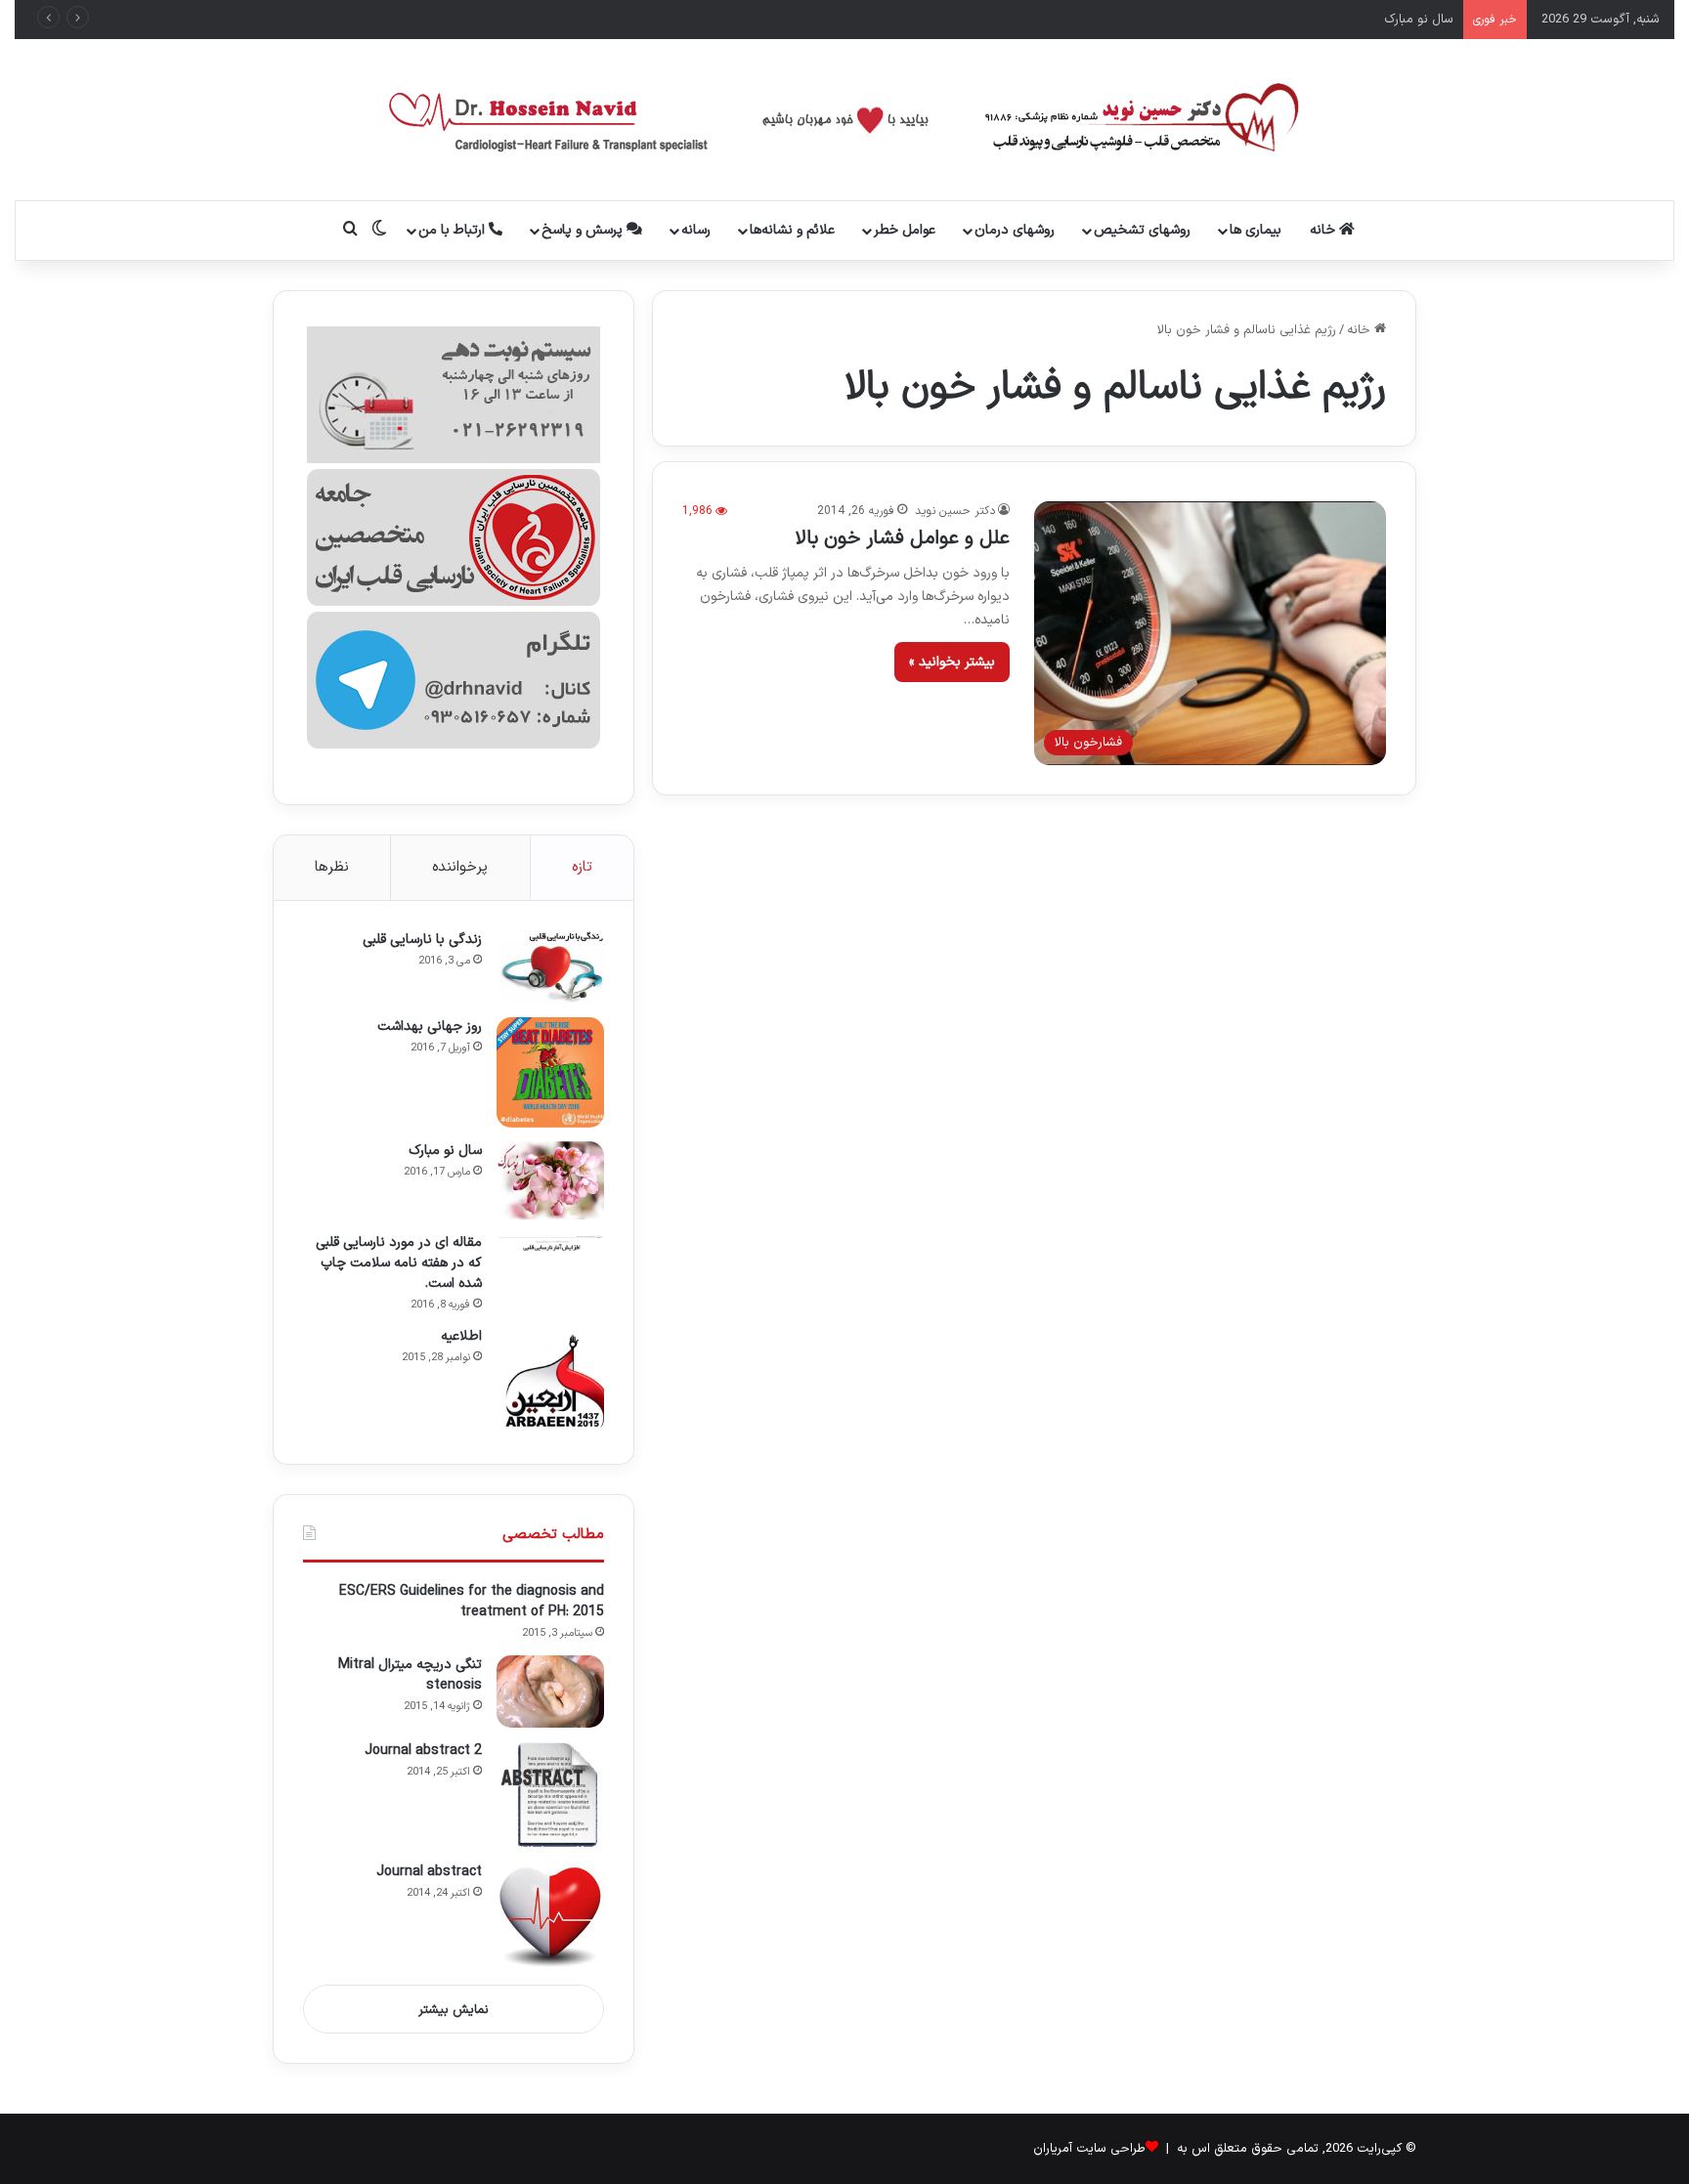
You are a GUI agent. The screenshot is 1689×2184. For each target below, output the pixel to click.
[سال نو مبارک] (550, 1180)
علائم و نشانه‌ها (792, 230)
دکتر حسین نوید (955, 511)
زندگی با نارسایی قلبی (422, 940)
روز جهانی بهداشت (430, 1027)
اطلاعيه (461, 1336)
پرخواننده (460, 867)
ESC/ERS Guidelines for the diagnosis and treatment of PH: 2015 (472, 1602)
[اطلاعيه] (550, 1381)
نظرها (332, 867)
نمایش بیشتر (454, 2010)
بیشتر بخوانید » (952, 662)
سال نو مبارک (1419, 20)
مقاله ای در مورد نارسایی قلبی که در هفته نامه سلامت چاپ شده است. (399, 1263)
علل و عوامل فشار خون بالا (902, 538)
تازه (582, 867)
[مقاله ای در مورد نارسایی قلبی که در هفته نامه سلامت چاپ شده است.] (550, 1242)
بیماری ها (1256, 230)
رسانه (696, 230)
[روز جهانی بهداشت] (550, 1072)
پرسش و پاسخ (584, 230)
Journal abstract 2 (423, 1751)
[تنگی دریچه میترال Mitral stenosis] (550, 1692)
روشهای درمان (1015, 230)
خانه (1324, 230)
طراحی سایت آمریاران (1089, 2149)
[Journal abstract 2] (550, 1795)
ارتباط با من (454, 230)
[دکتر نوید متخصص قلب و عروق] (845, 120)
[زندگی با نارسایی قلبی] (550, 967)
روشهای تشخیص (1142, 230)
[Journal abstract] (550, 1916)
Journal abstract (429, 1872)
